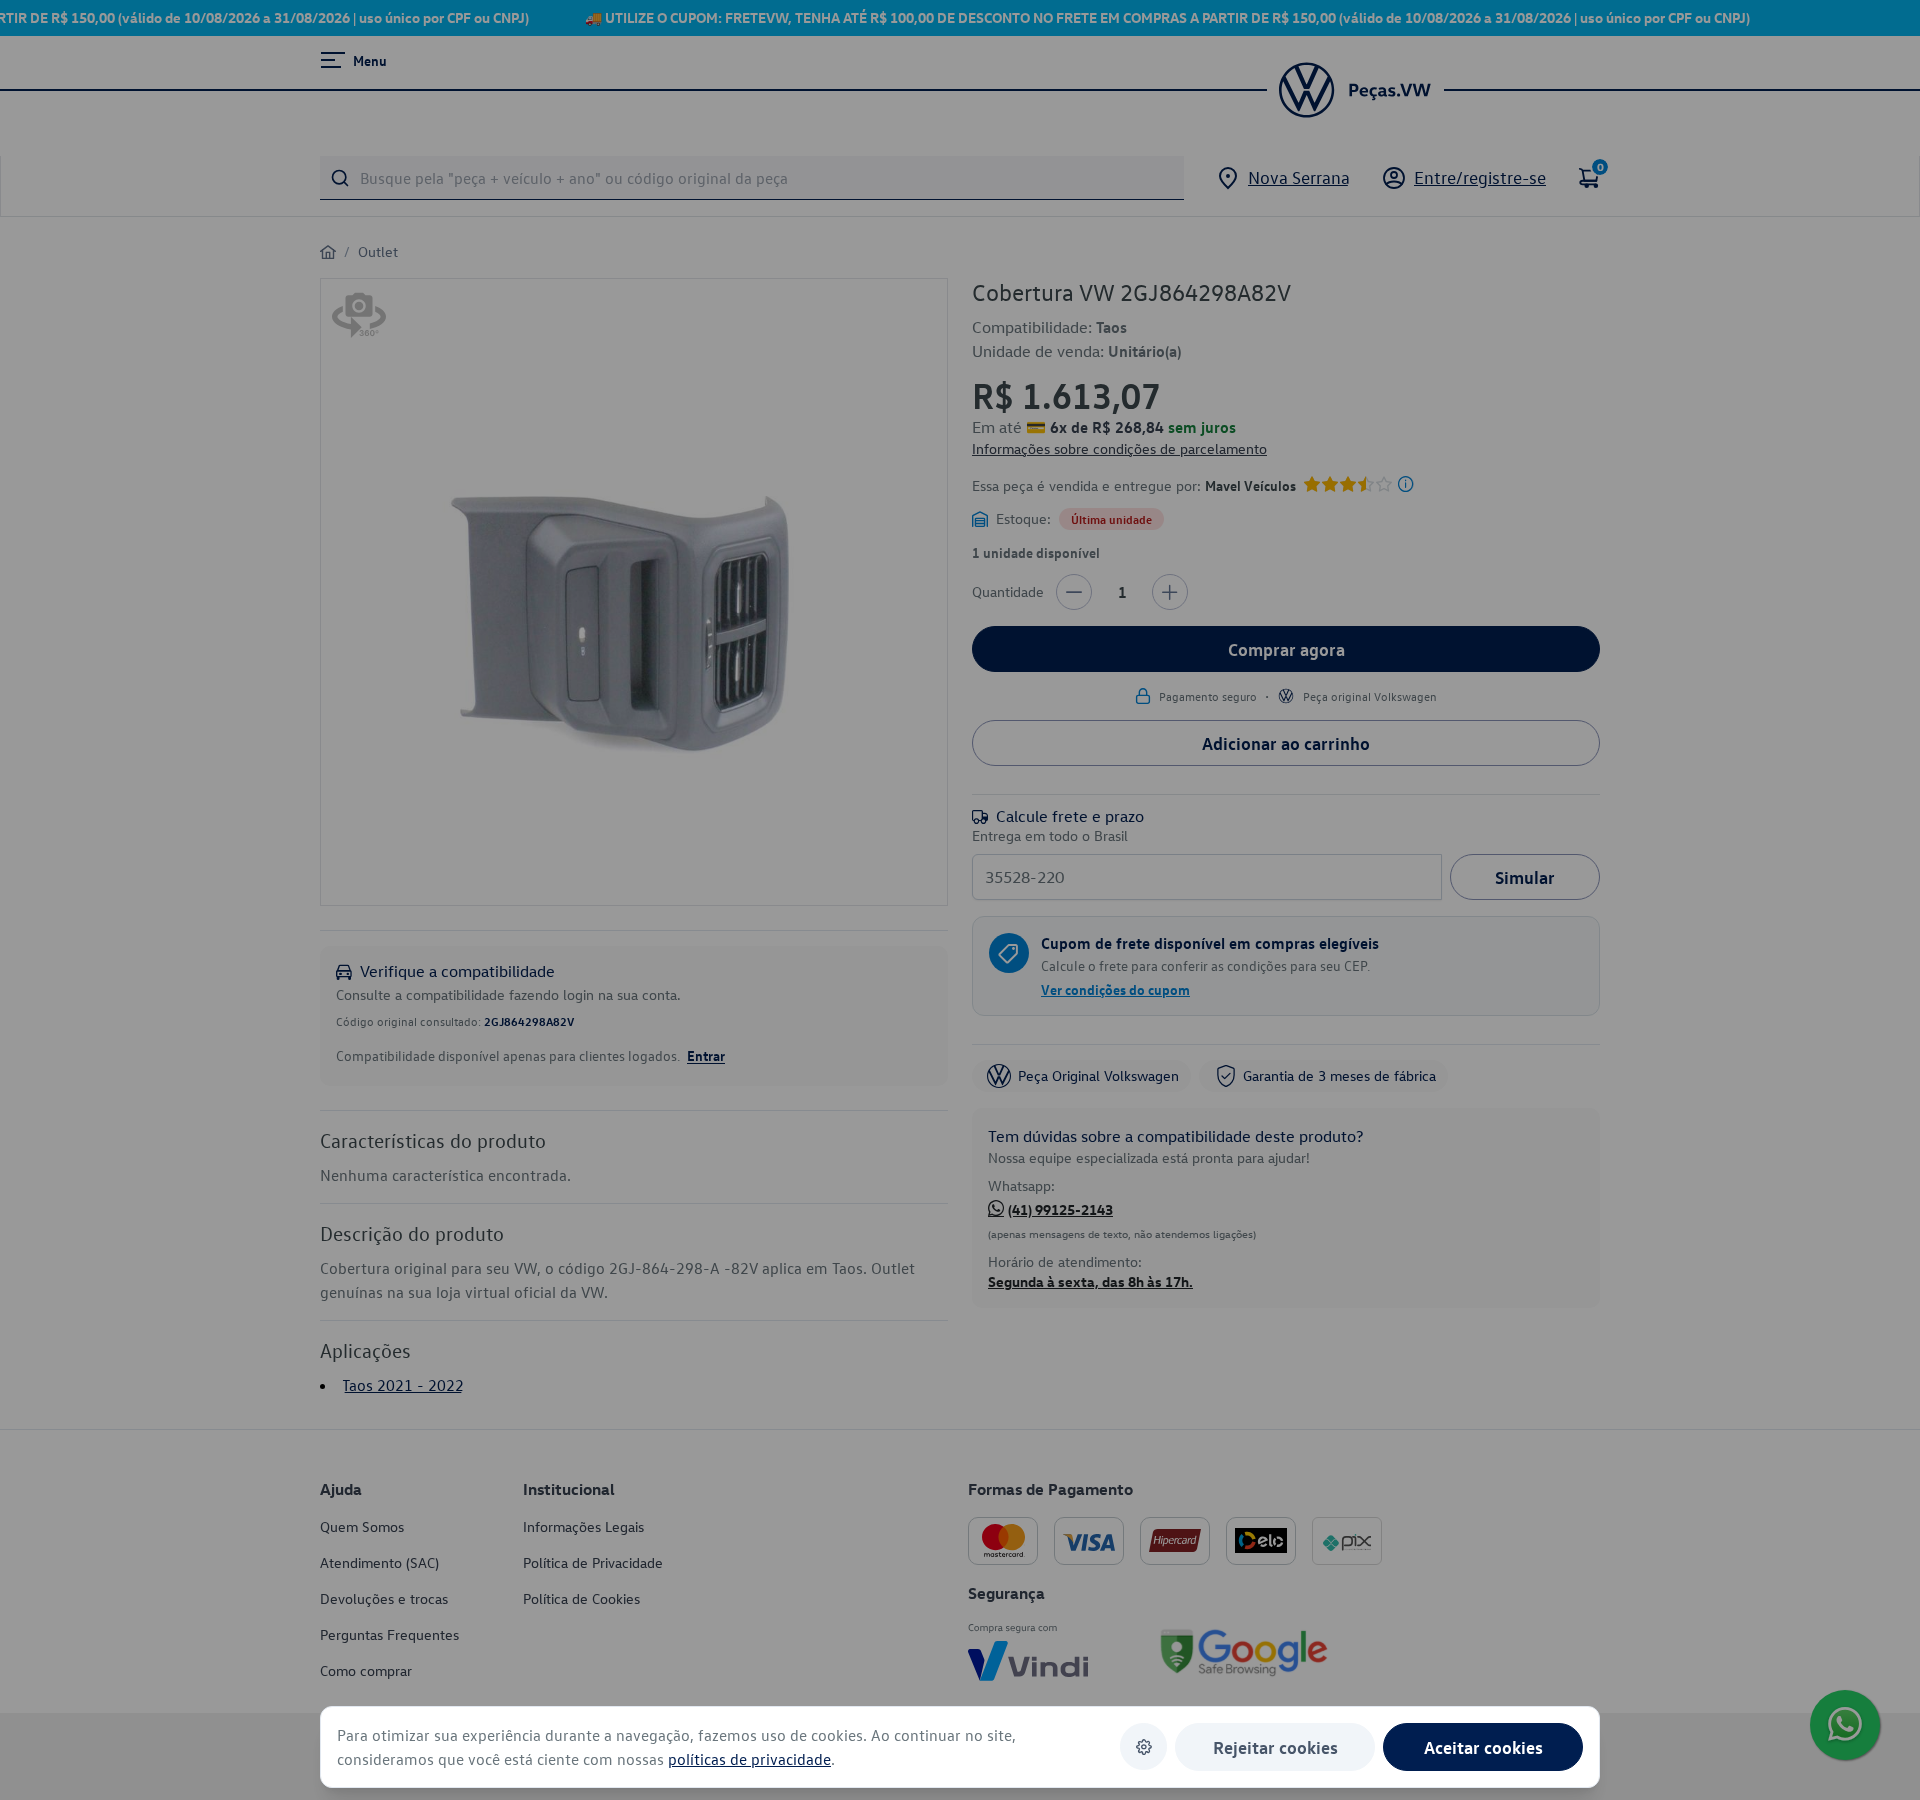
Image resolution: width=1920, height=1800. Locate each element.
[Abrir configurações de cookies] (1143, 1746)
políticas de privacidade (749, 1759)
